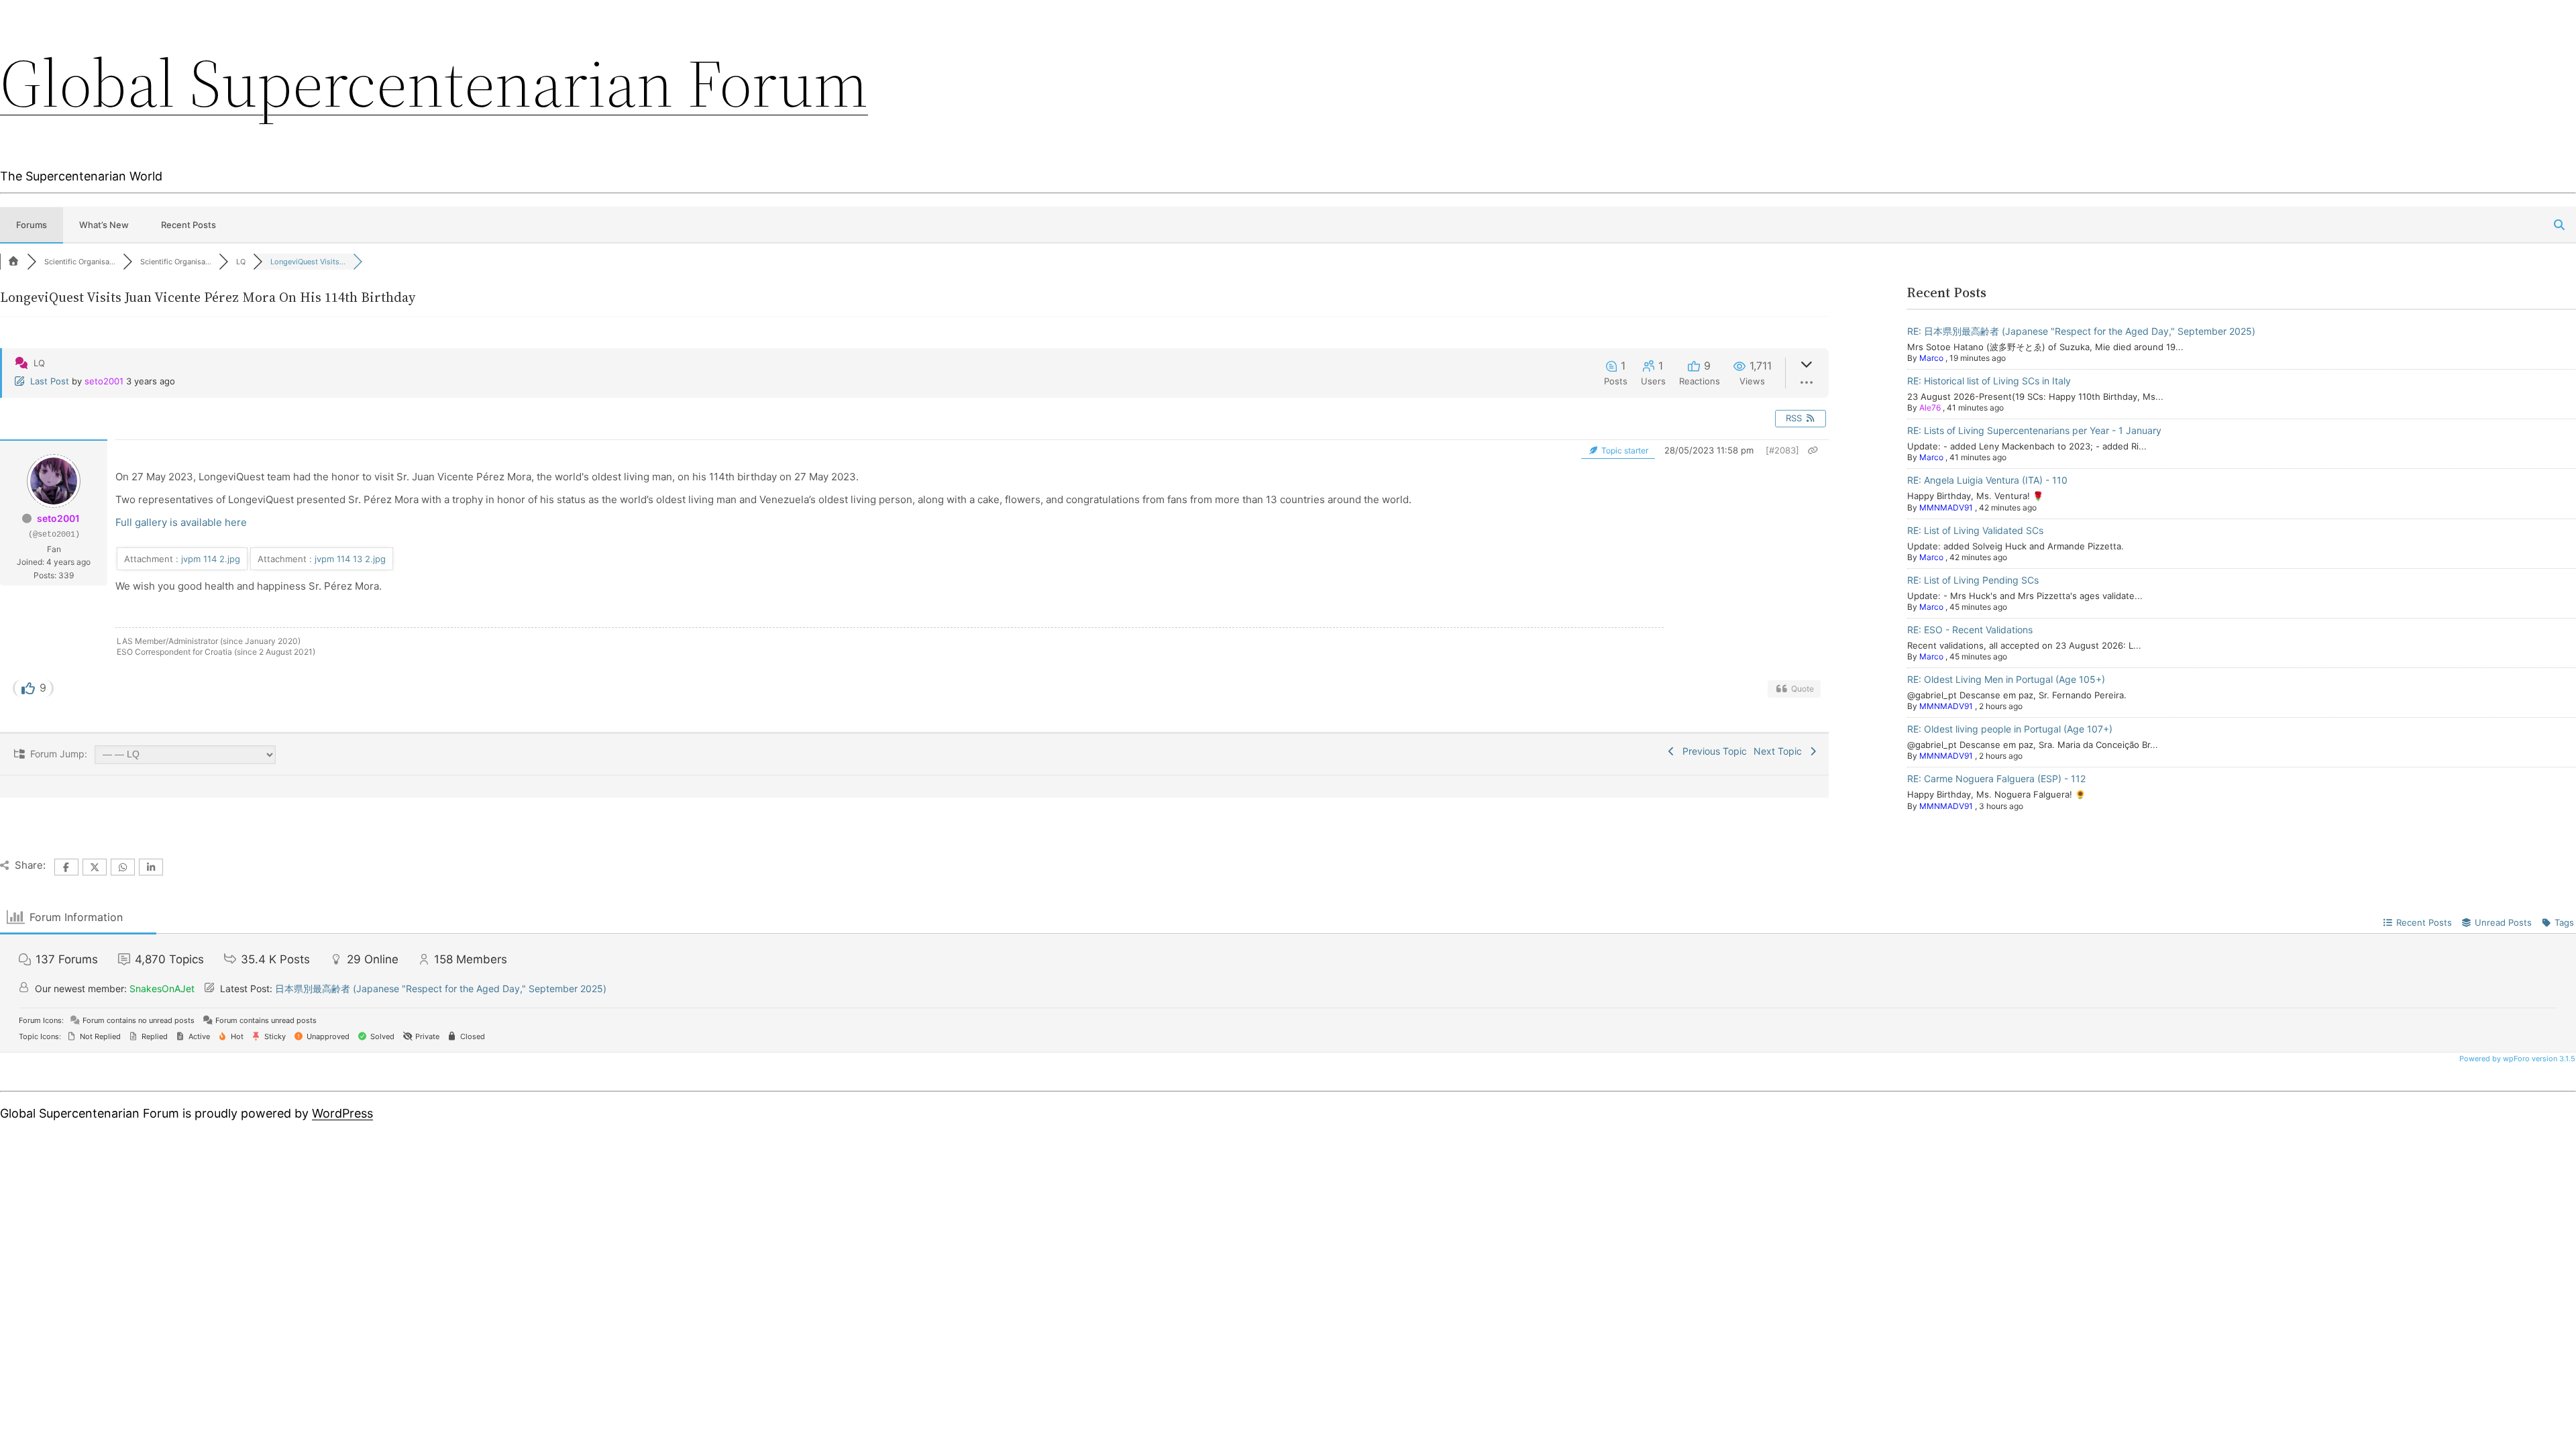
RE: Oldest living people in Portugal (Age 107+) (2010, 729)
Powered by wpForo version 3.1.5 (2516, 1059)
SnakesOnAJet (162, 988)
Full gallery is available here (181, 522)
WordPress (342, 1113)
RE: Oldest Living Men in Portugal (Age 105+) (2006, 679)
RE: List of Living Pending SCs (1973, 580)
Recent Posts (189, 225)
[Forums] (13, 262)
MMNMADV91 (1946, 507)
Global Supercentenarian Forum (434, 83)
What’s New (104, 225)
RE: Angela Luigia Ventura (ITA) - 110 (1987, 480)
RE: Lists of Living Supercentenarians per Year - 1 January (2034, 430)
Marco (1931, 358)
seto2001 (104, 381)
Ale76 (1930, 408)
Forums (32, 225)
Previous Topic (1712, 751)
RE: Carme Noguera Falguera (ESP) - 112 (1996, 779)
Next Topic (1780, 751)
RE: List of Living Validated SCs (1975, 530)
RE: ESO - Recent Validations (1970, 630)
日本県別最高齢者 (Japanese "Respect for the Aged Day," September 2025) (441, 988)
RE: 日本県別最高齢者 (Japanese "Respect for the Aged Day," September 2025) (2081, 331)
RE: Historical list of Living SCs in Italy (1989, 381)
